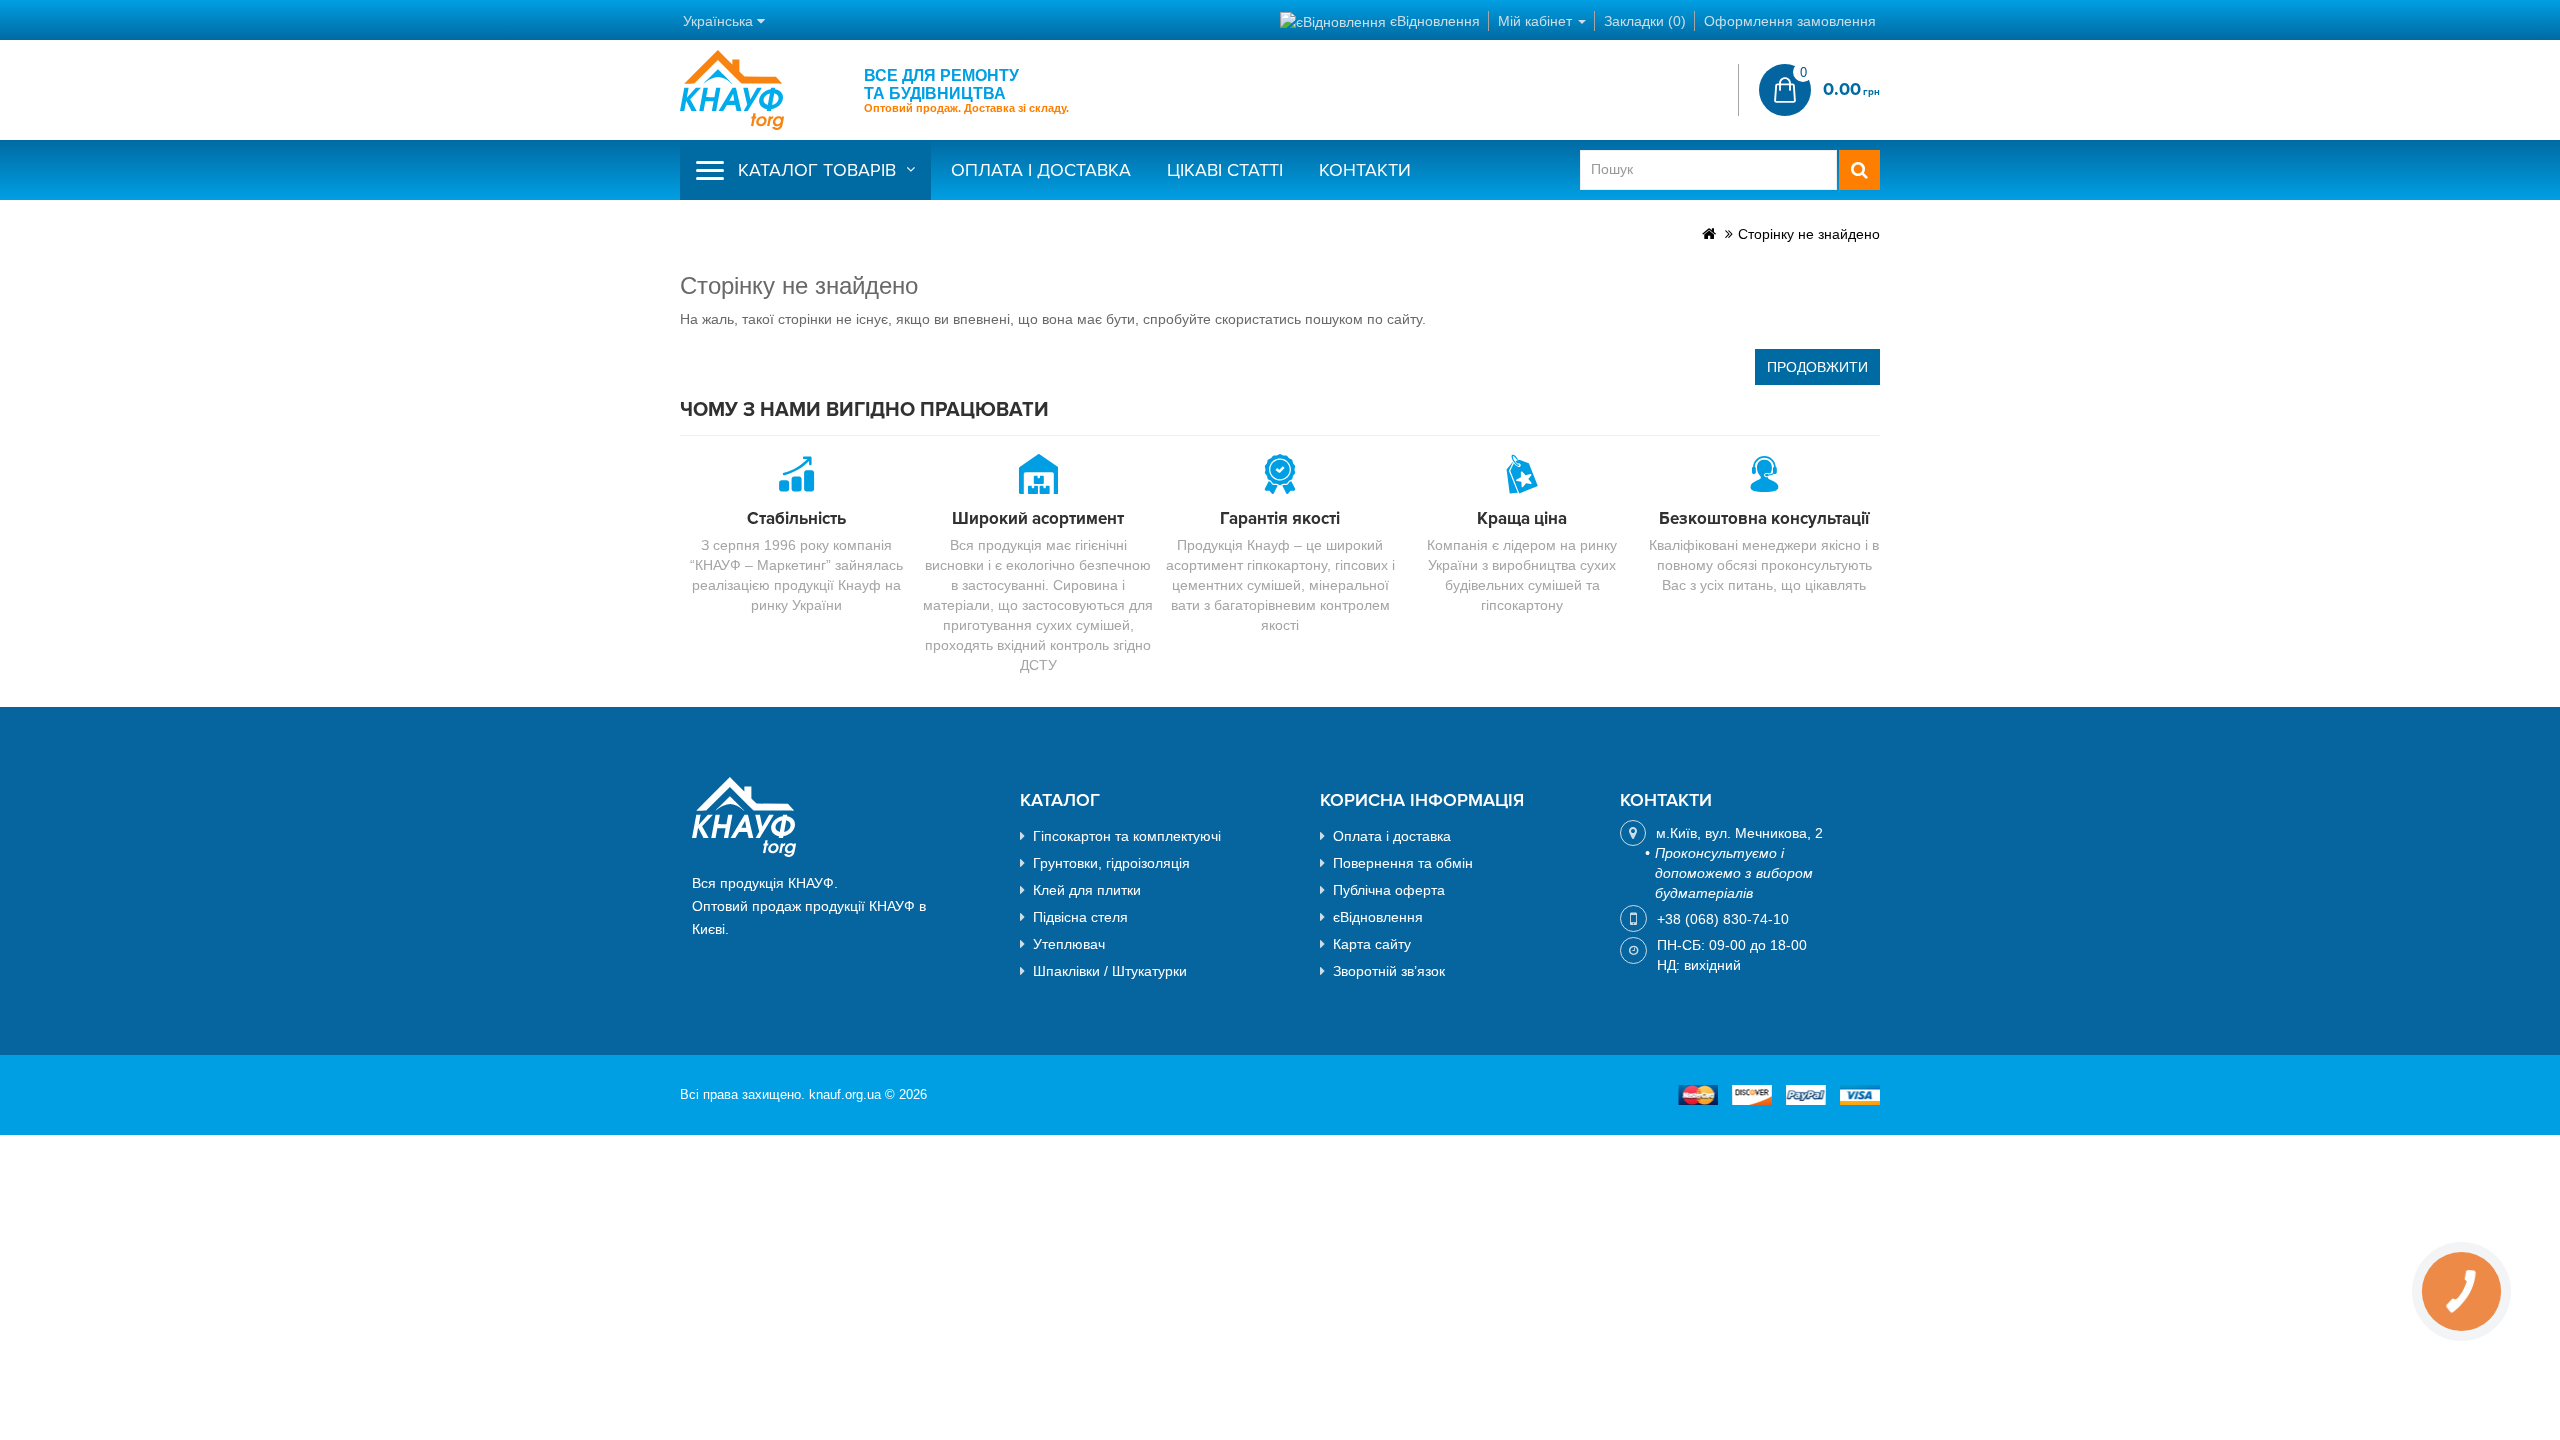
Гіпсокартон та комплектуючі (1127, 836)
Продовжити (1817, 367)
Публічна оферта (1389, 890)
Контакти (1365, 170)
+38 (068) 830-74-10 (1723, 919)
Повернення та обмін (1403, 863)
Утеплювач (1069, 944)
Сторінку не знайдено (1809, 234)
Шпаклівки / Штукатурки (1110, 971)
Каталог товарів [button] (817, 170)
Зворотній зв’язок (1389, 971)
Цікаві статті (1225, 170)
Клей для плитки (1087, 890)
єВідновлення (1378, 917)
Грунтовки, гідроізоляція (1111, 863)
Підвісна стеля (1080, 917)
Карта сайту (1372, 944)
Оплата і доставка (1041, 170)
